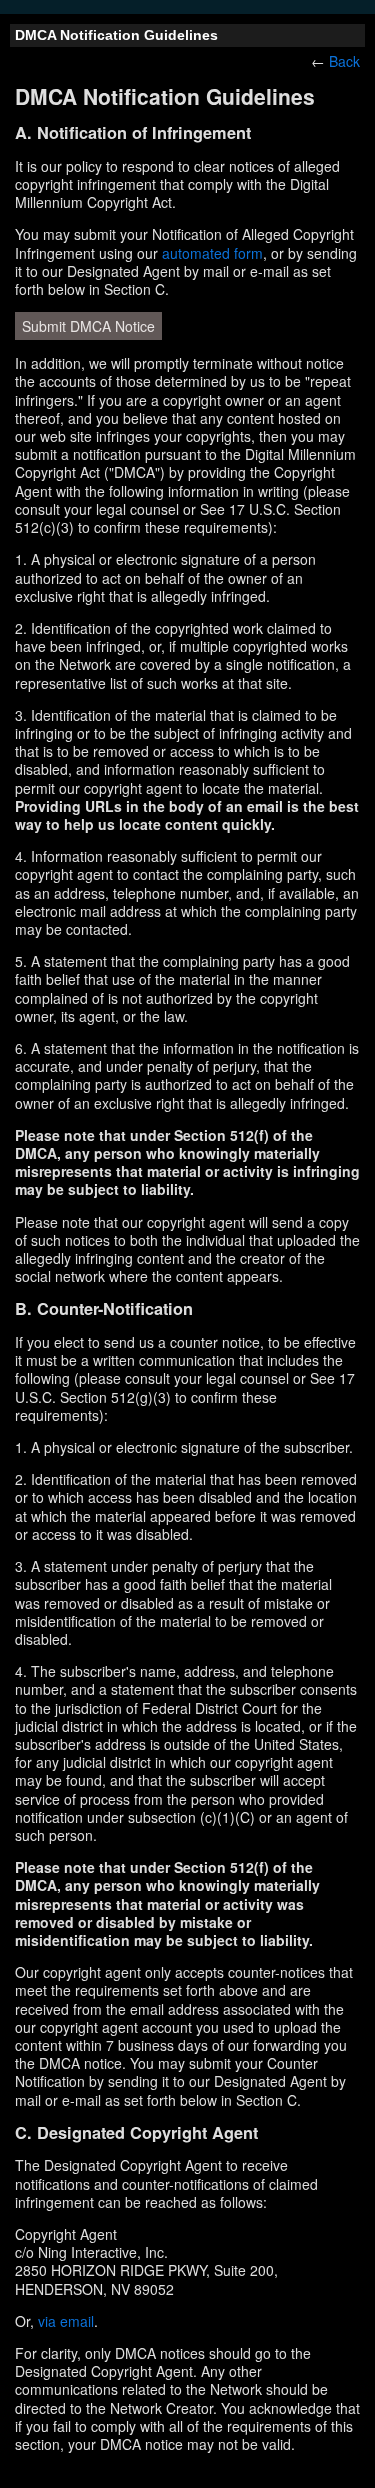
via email (66, 2321)
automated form (212, 253)
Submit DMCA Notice (88, 326)
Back (344, 61)
